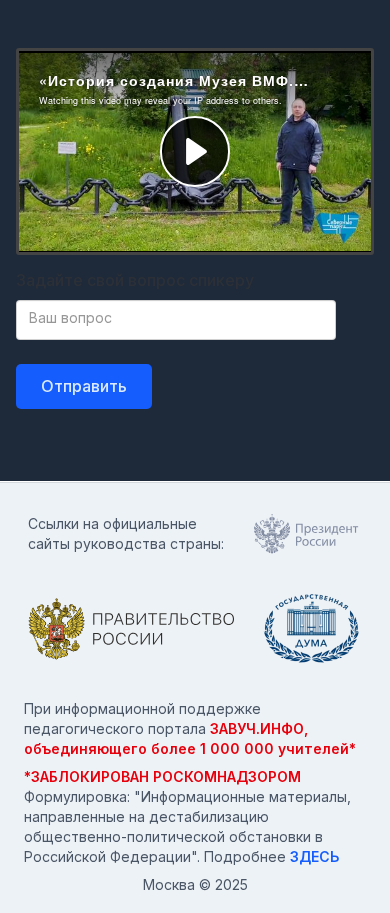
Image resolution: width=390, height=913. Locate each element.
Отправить (84, 386)
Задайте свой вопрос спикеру (135, 280)
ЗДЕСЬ (314, 856)
